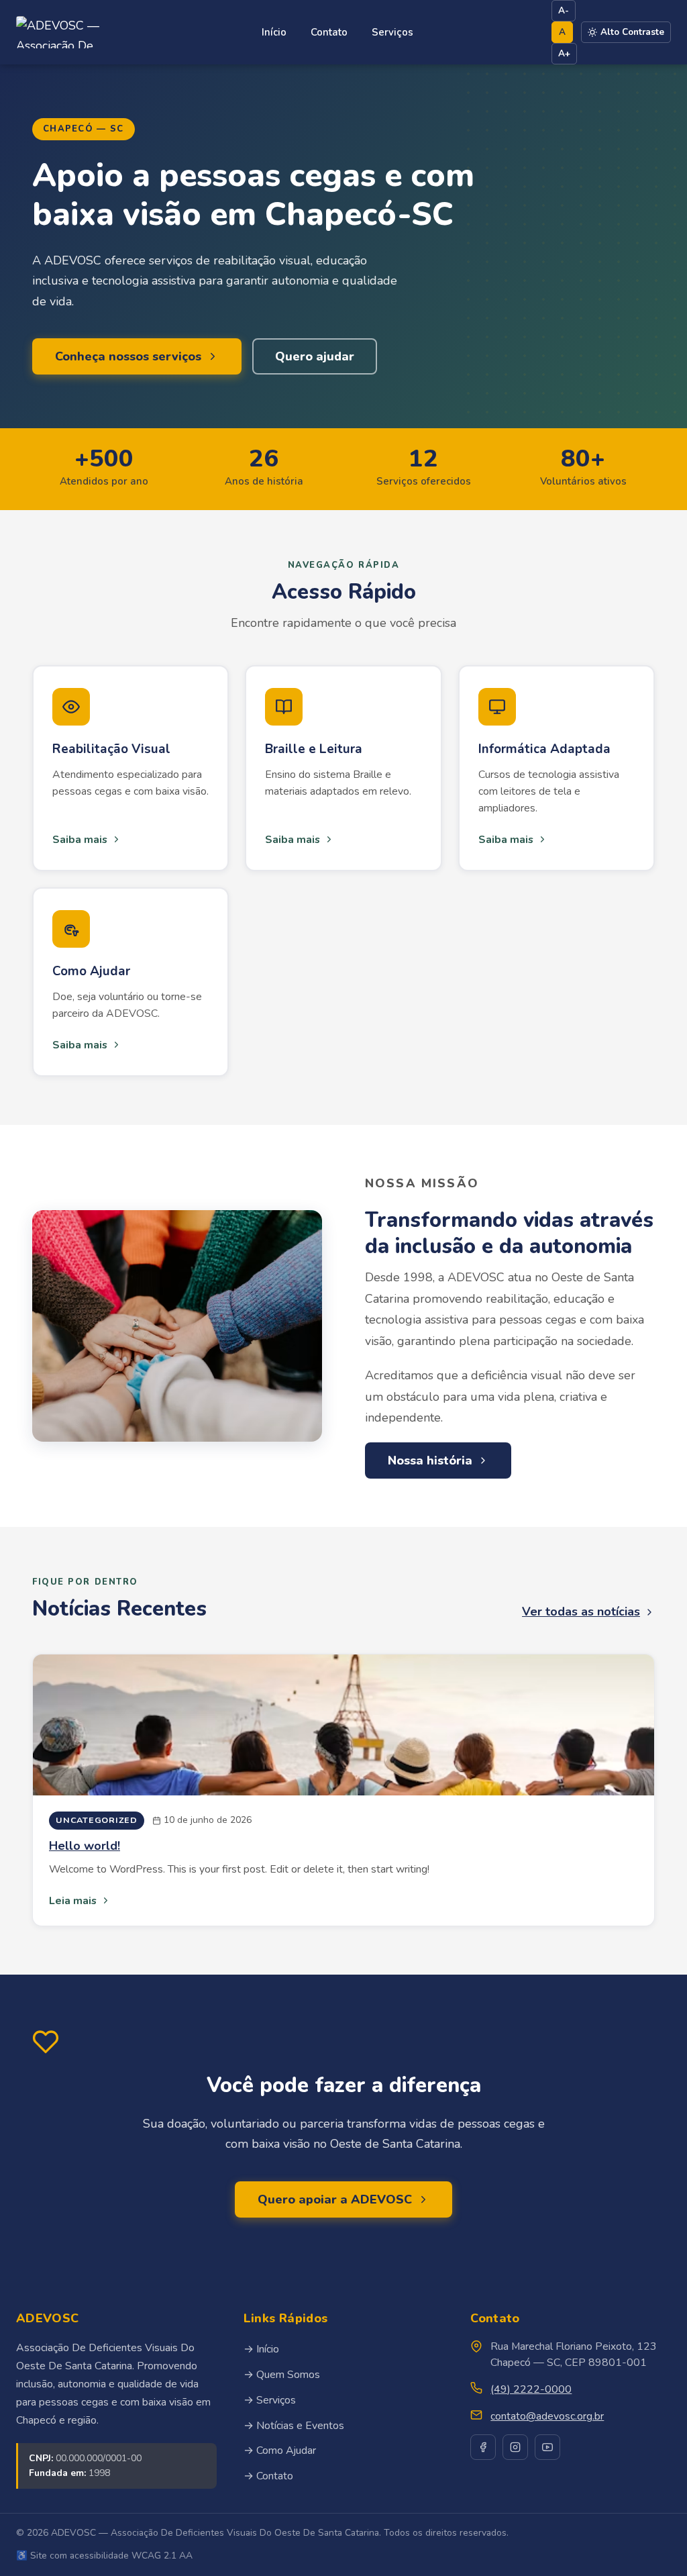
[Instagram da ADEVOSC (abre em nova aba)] (515, 2447)
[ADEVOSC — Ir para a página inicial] (70, 32)
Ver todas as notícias (581, 1612)
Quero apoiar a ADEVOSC (335, 2199)
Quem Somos (288, 2375)
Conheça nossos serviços (128, 356)
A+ (564, 53)
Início (274, 32)
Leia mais (73, 1901)
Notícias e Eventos (300, 2426)
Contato (329, 32)
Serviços (392, 32)
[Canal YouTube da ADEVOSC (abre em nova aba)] (547, 2447)
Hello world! (85, 1846)
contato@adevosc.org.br (547, 2416)
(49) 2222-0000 (531, 2389)
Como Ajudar (286, 2450)
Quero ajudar (315, 356)
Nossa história (430, 1460)
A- (564, 10)
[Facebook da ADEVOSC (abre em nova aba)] (483, 2447)
